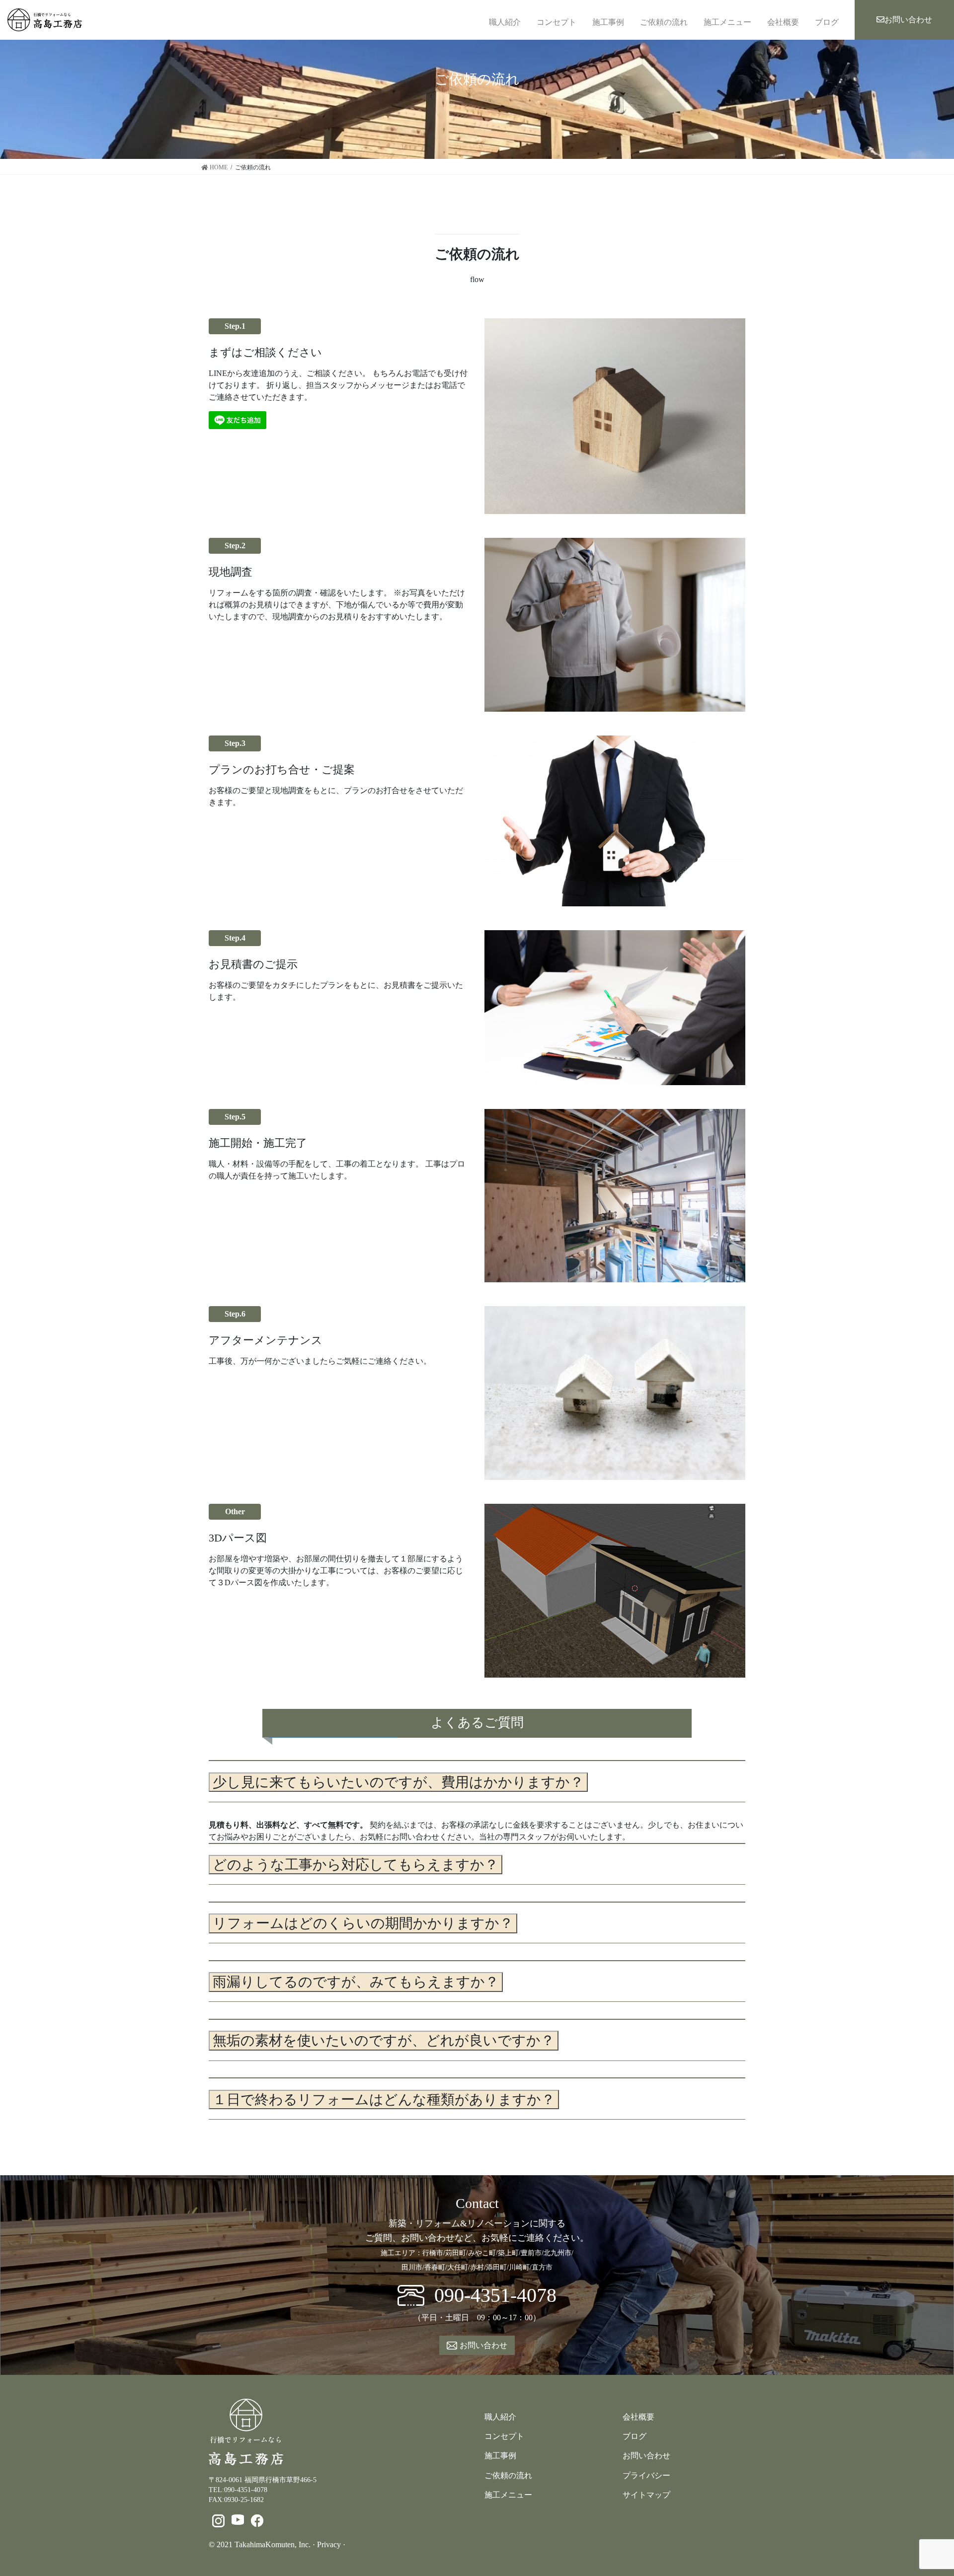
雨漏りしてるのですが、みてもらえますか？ (356, 1982)
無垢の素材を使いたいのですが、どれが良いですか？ (384, 2040)
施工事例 (608, 22)
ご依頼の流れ (664, 22)
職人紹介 (505, 22)
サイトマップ (646, 2495)
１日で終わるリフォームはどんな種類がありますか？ (384, 2099)
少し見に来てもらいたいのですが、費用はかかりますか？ (398, 1782)
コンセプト (556, 22)
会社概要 (783, 22)
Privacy (329, 2544)
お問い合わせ (908, 20)
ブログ (827, 22)
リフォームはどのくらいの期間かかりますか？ (363, 1923)
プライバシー (646, 2475)
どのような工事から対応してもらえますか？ (356, 1865)
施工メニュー (727, 22)
